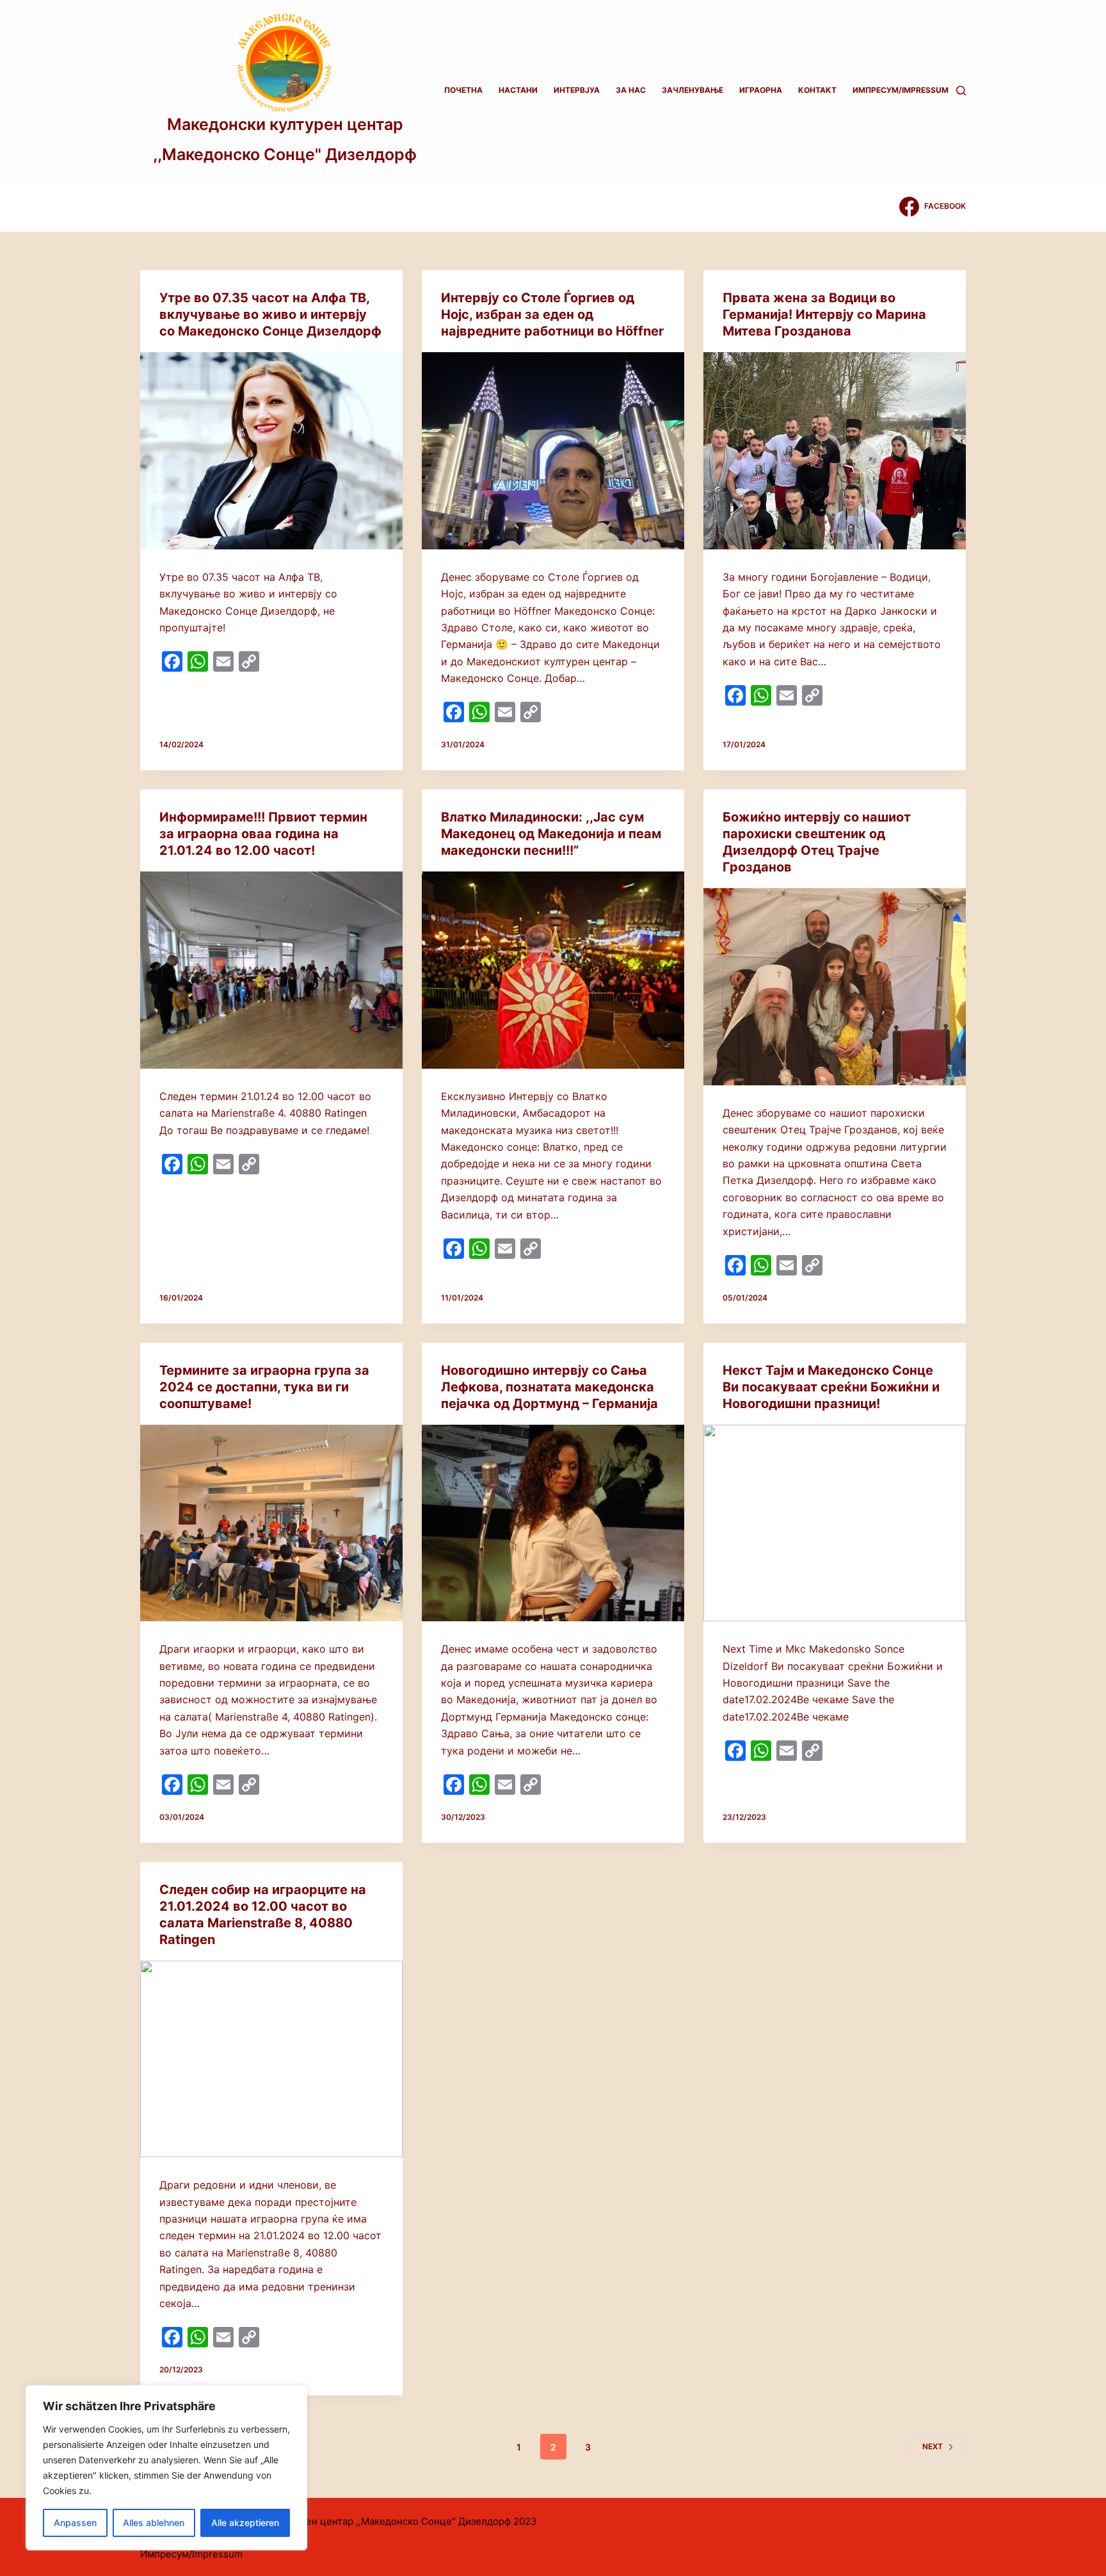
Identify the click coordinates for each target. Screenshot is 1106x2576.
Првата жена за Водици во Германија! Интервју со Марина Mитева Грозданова (824, 314)
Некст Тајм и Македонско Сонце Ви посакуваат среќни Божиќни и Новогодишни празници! (831, 1387)
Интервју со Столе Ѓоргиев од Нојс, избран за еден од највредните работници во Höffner (552, 314)
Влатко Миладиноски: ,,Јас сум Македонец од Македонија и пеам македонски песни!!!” (551, 834)
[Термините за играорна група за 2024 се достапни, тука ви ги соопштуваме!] (271, 1523)
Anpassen (75, 2523)
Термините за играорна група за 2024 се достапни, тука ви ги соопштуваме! (264, 1387)
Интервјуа (577, 90)
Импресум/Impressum (901, 90)
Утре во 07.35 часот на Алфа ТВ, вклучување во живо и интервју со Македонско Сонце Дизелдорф (270, 314)
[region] (166, 2468)
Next (933, 2446)
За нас (631, 90)
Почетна (463, 90)
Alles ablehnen (154, 2523)
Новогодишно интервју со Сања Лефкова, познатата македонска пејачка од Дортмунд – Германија (549, 1387)
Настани (518, 90)
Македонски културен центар (285, 124)
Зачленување (693, 90)
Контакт (817, 90)
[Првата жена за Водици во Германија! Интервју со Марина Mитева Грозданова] (835, 451)
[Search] (961, 91)
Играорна (761, 90)
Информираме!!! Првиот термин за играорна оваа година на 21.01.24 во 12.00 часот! (263, 834)
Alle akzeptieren (245, 2523)
